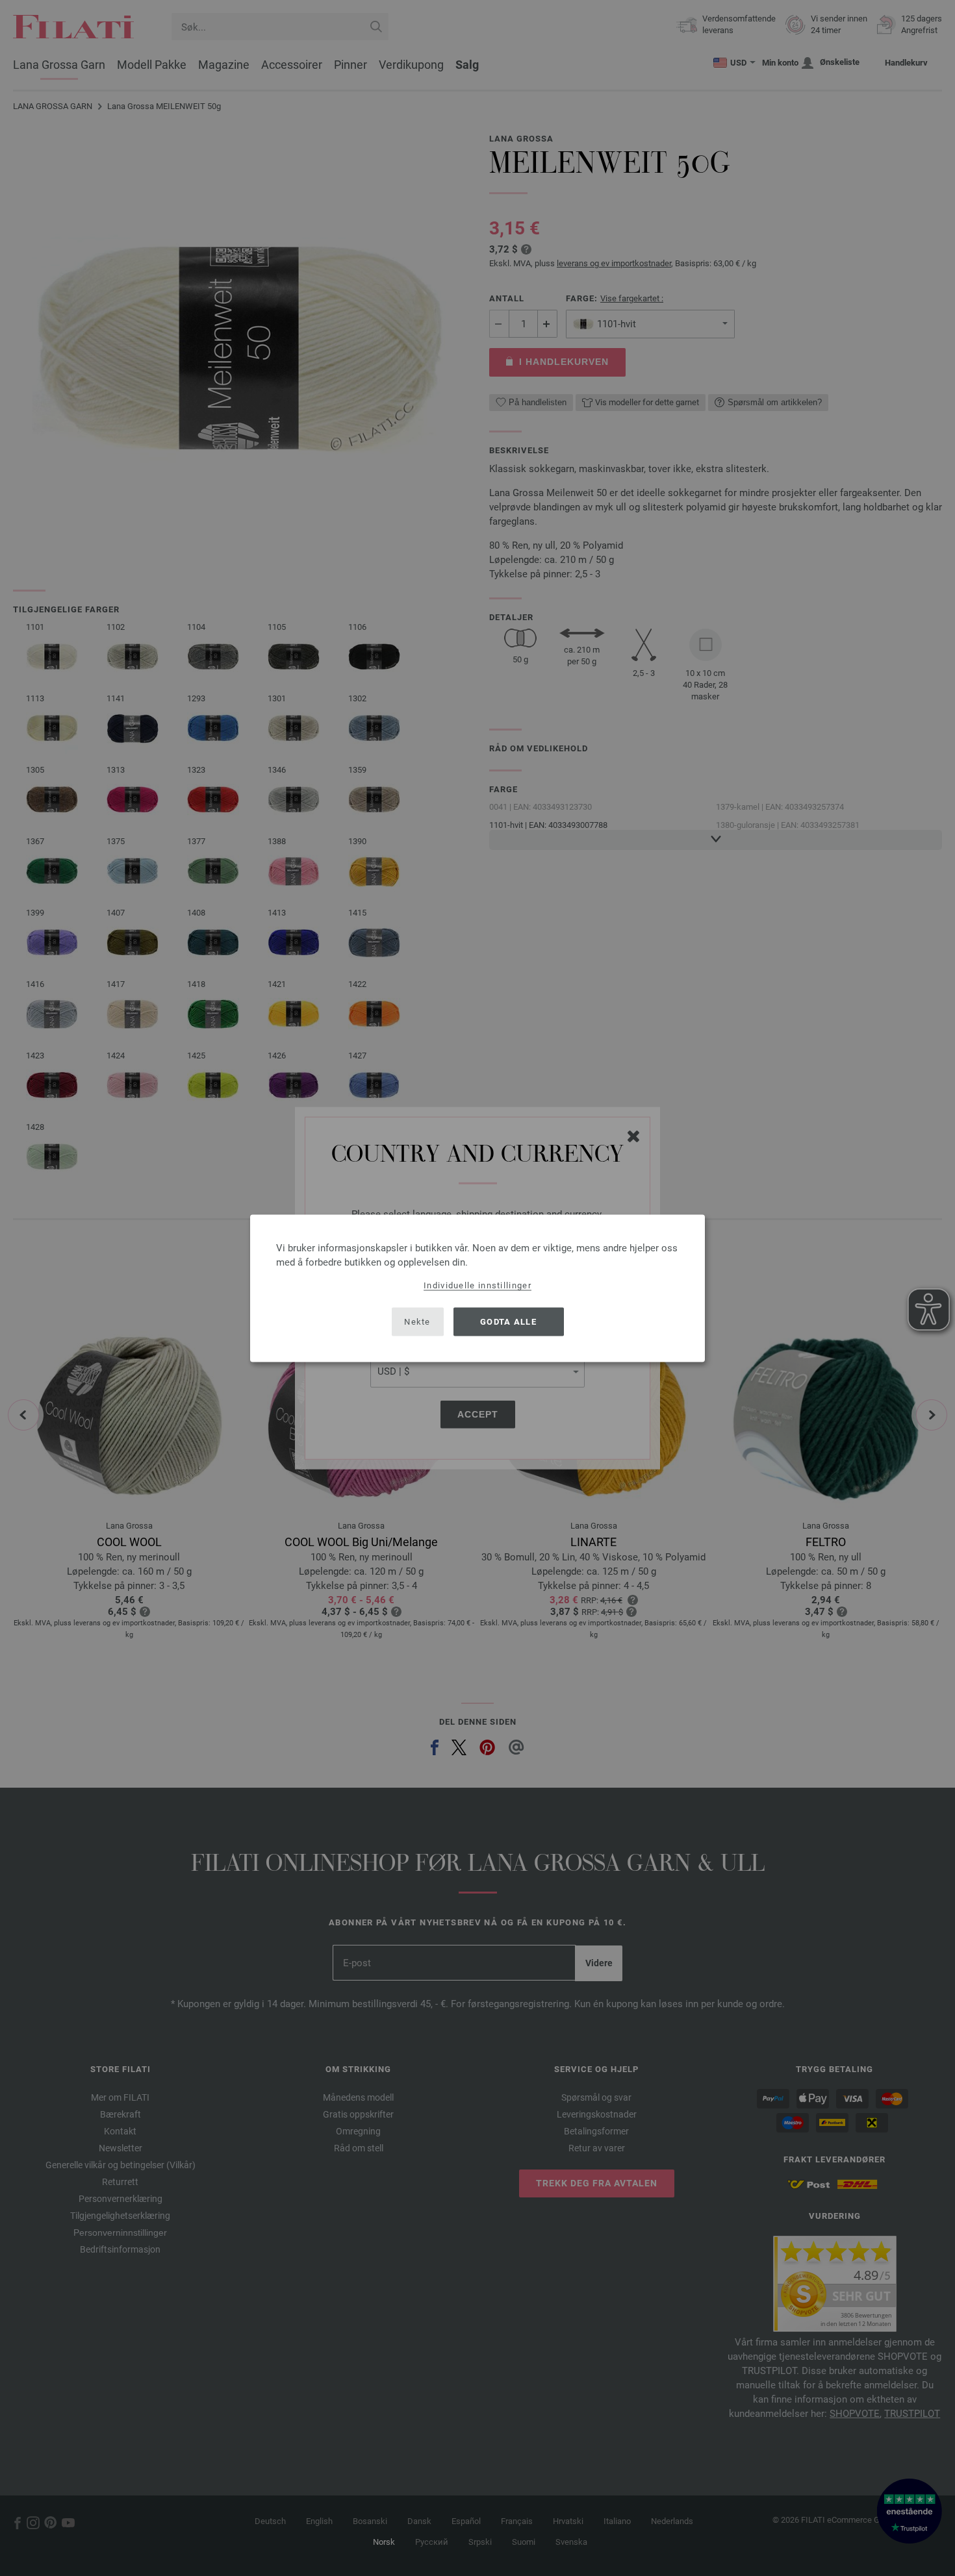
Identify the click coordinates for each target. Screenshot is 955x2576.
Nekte (417, 1322)
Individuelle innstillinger (478, 1285)
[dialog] (478, 1288)
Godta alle (508, 1322)
